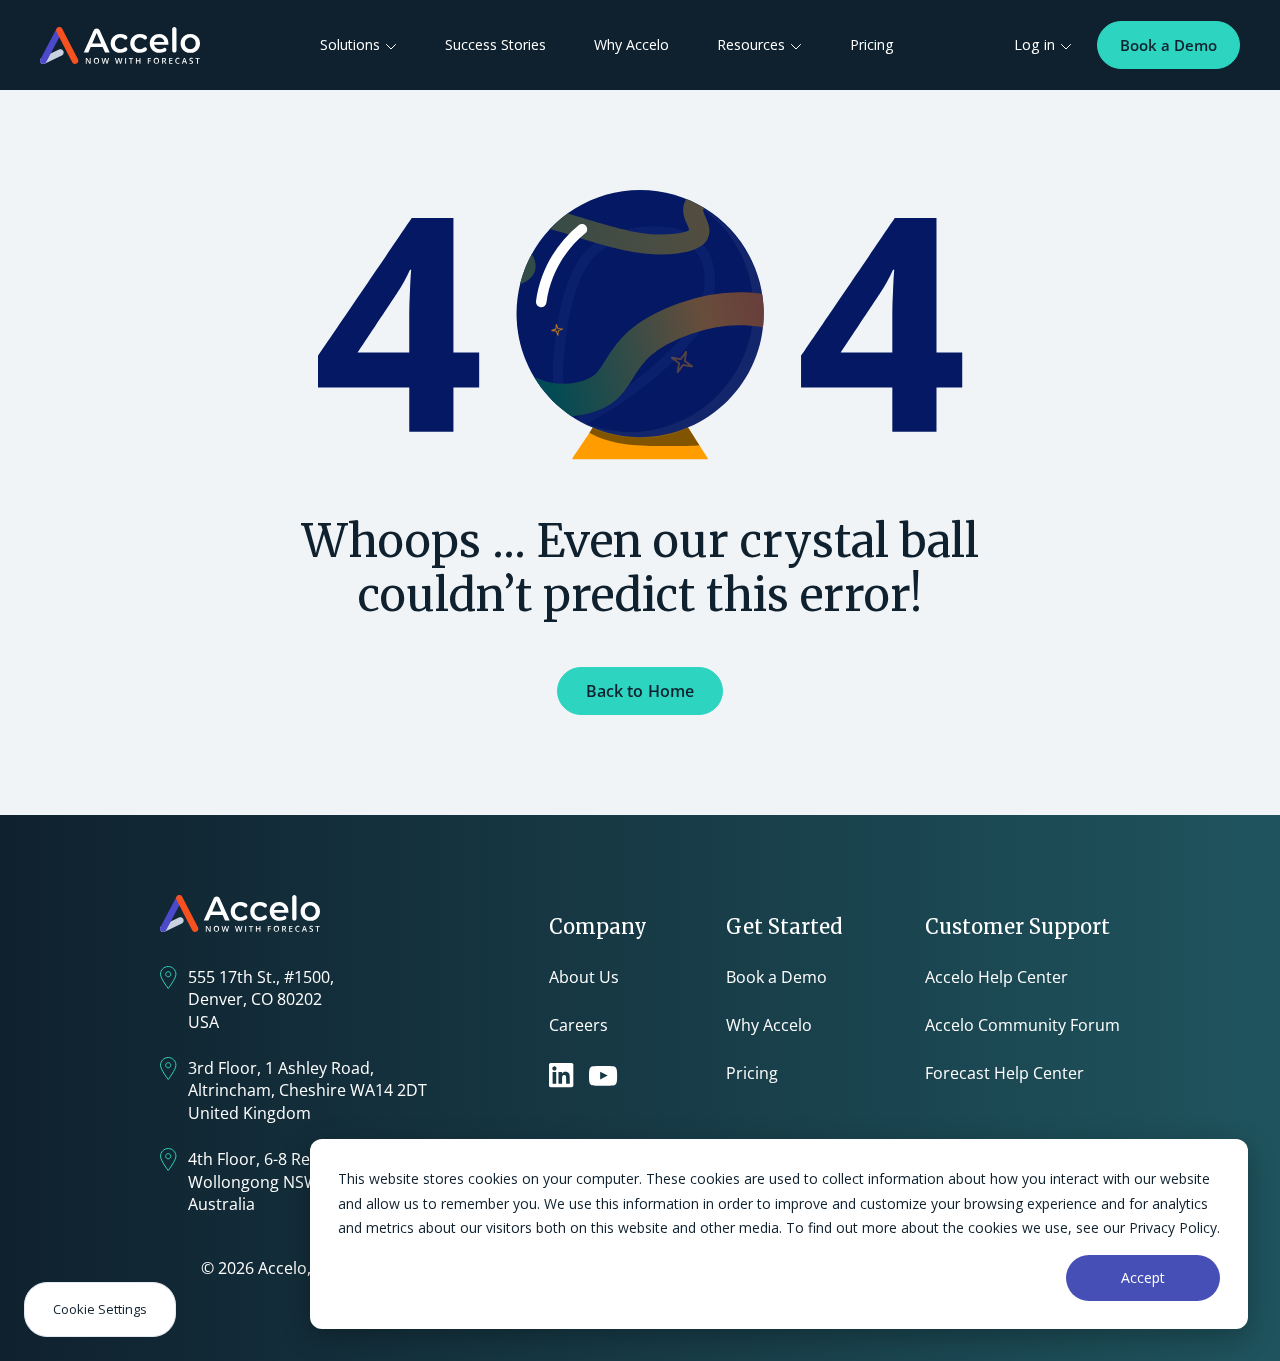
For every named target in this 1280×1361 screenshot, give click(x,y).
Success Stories (495, 44)
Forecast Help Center (1004, 1073)
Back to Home (640, 691)
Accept (1143, 1277)
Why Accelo (631, 44)
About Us (584, 977)
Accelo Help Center (996, 977)
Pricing (872, 44)
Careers (578, 1025)
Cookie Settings (100, 1309)
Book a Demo (1168, 45)
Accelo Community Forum (1022, 1025)
